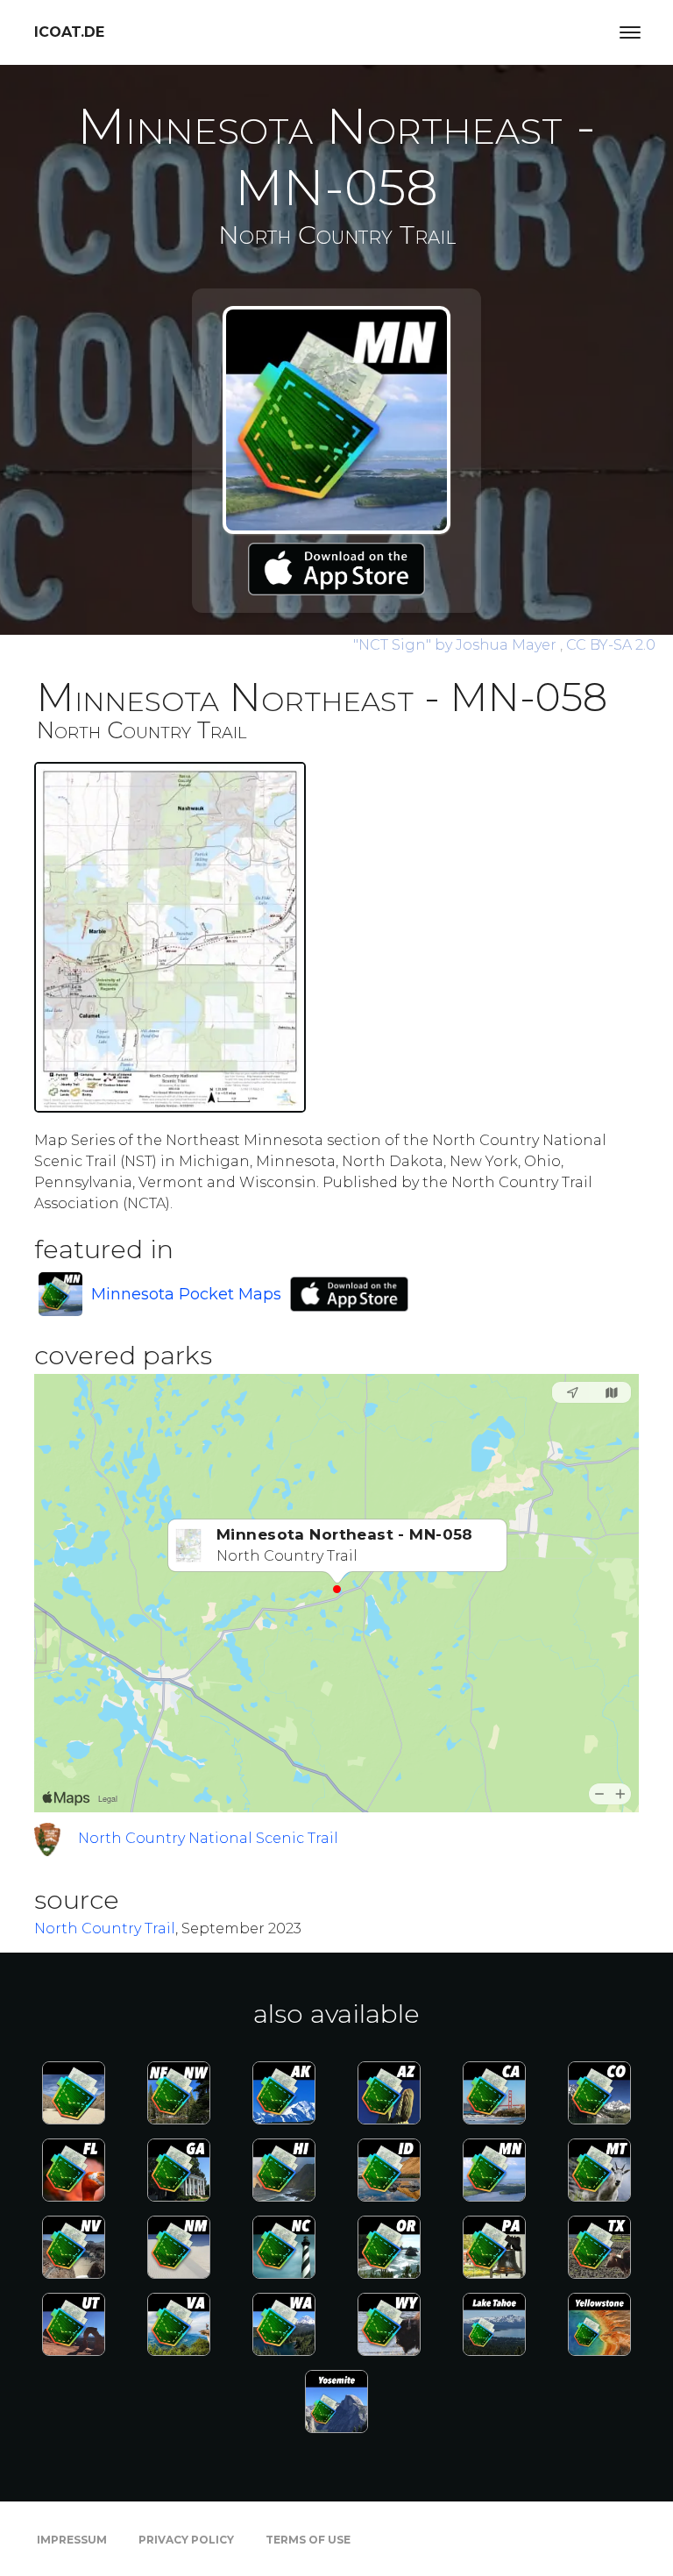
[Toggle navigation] (630, 32)
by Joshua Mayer (457, 645)
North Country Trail (105, 1928)
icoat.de (69, 32)
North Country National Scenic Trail (208, 1838)
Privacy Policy (186, 2540)
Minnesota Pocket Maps (186, 1294)
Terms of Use (308, 2540)
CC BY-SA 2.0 (611, 645)
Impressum (72, 2540)
